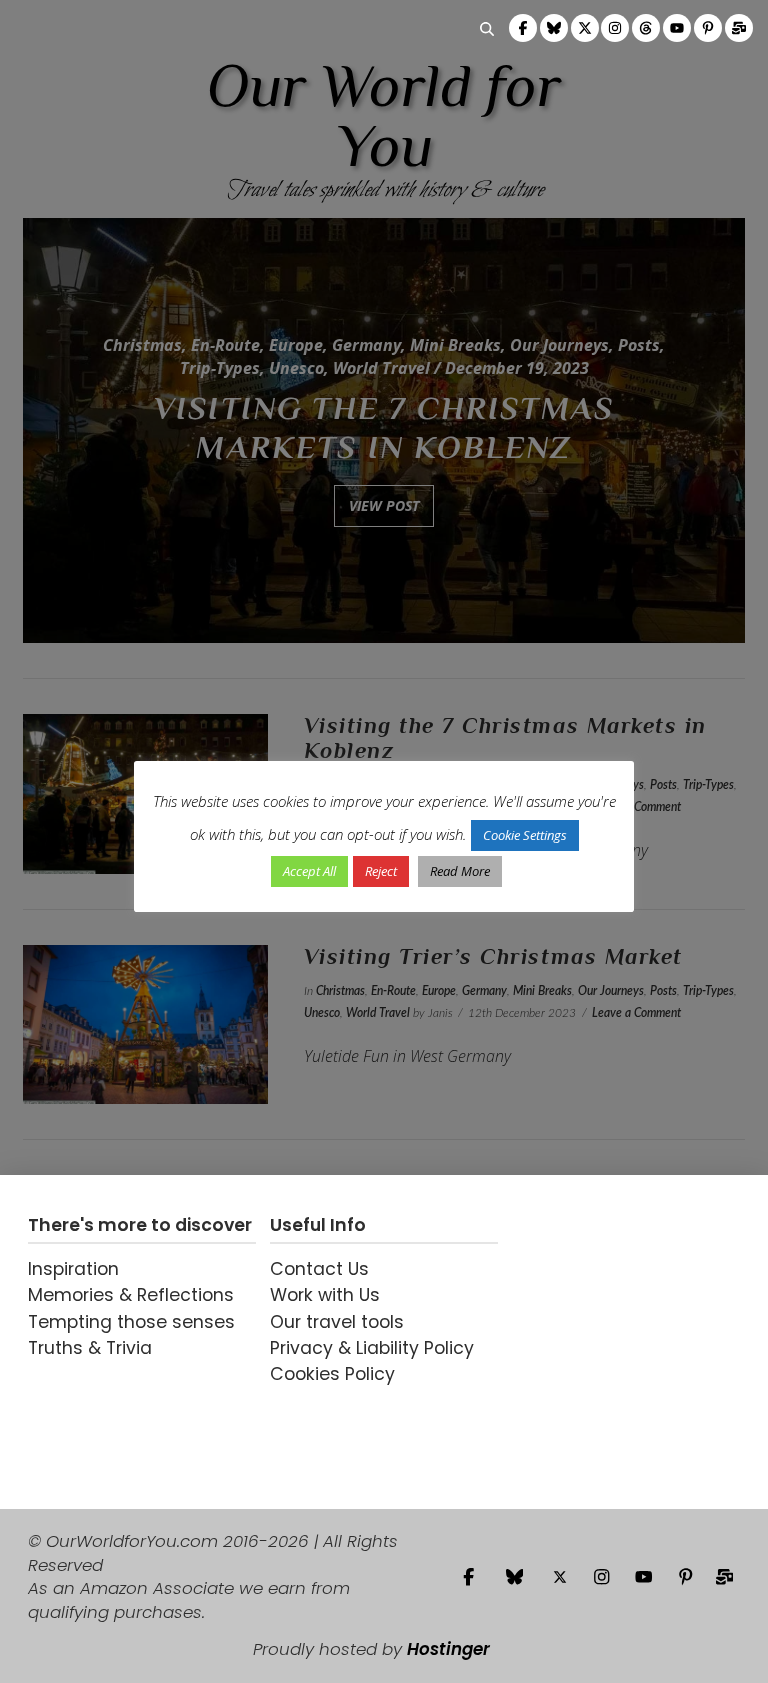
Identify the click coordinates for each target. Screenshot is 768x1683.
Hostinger (448, 1649)
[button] (487, 29)
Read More (460, 871)
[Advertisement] (626, 1342)
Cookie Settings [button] (525, 835)
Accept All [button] (309, 871)
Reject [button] (381, 871)
